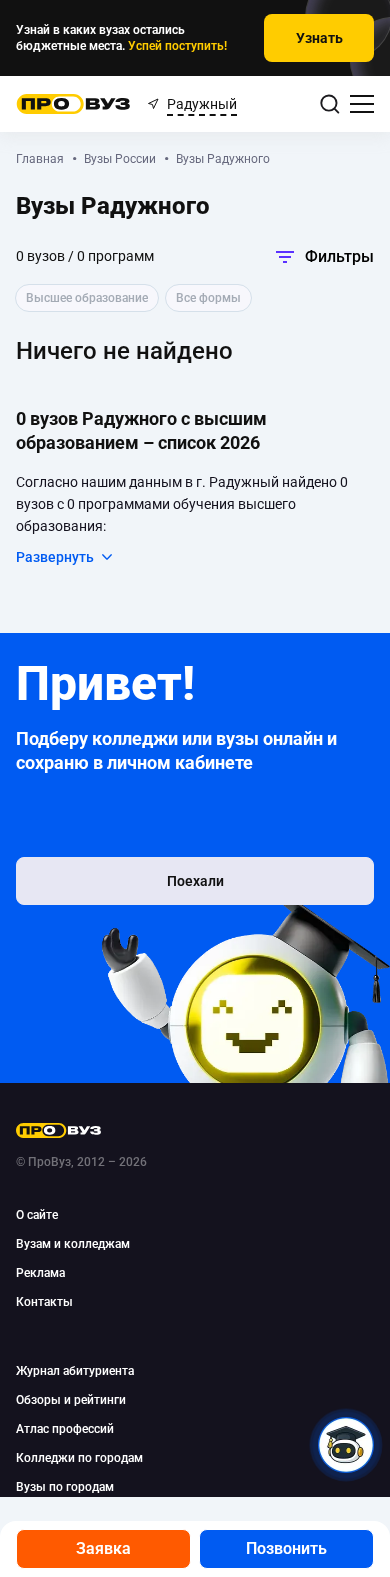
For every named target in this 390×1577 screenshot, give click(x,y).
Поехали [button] (195, 881)
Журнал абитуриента (75, 1371)
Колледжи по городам (79, 1458)
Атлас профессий (65, 1429)
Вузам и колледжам (73, 1244)
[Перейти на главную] (73, 104)
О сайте (37, 1215)
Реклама (40, 1273)
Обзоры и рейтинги (71, 1400)
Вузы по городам (65, 1487)
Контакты (44, 1302)
